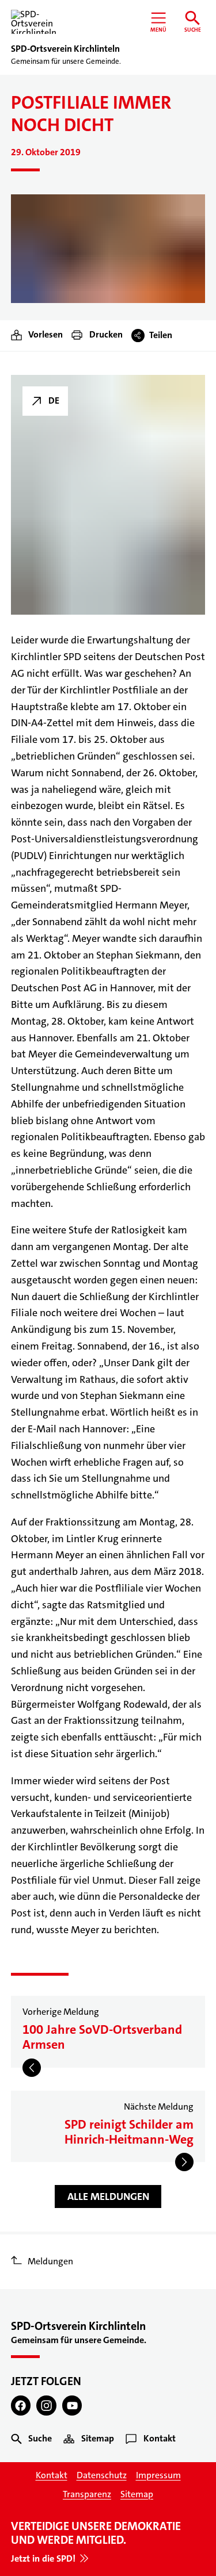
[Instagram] (46, 2406)
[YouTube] (72, 2406)
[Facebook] (21, 2406)
